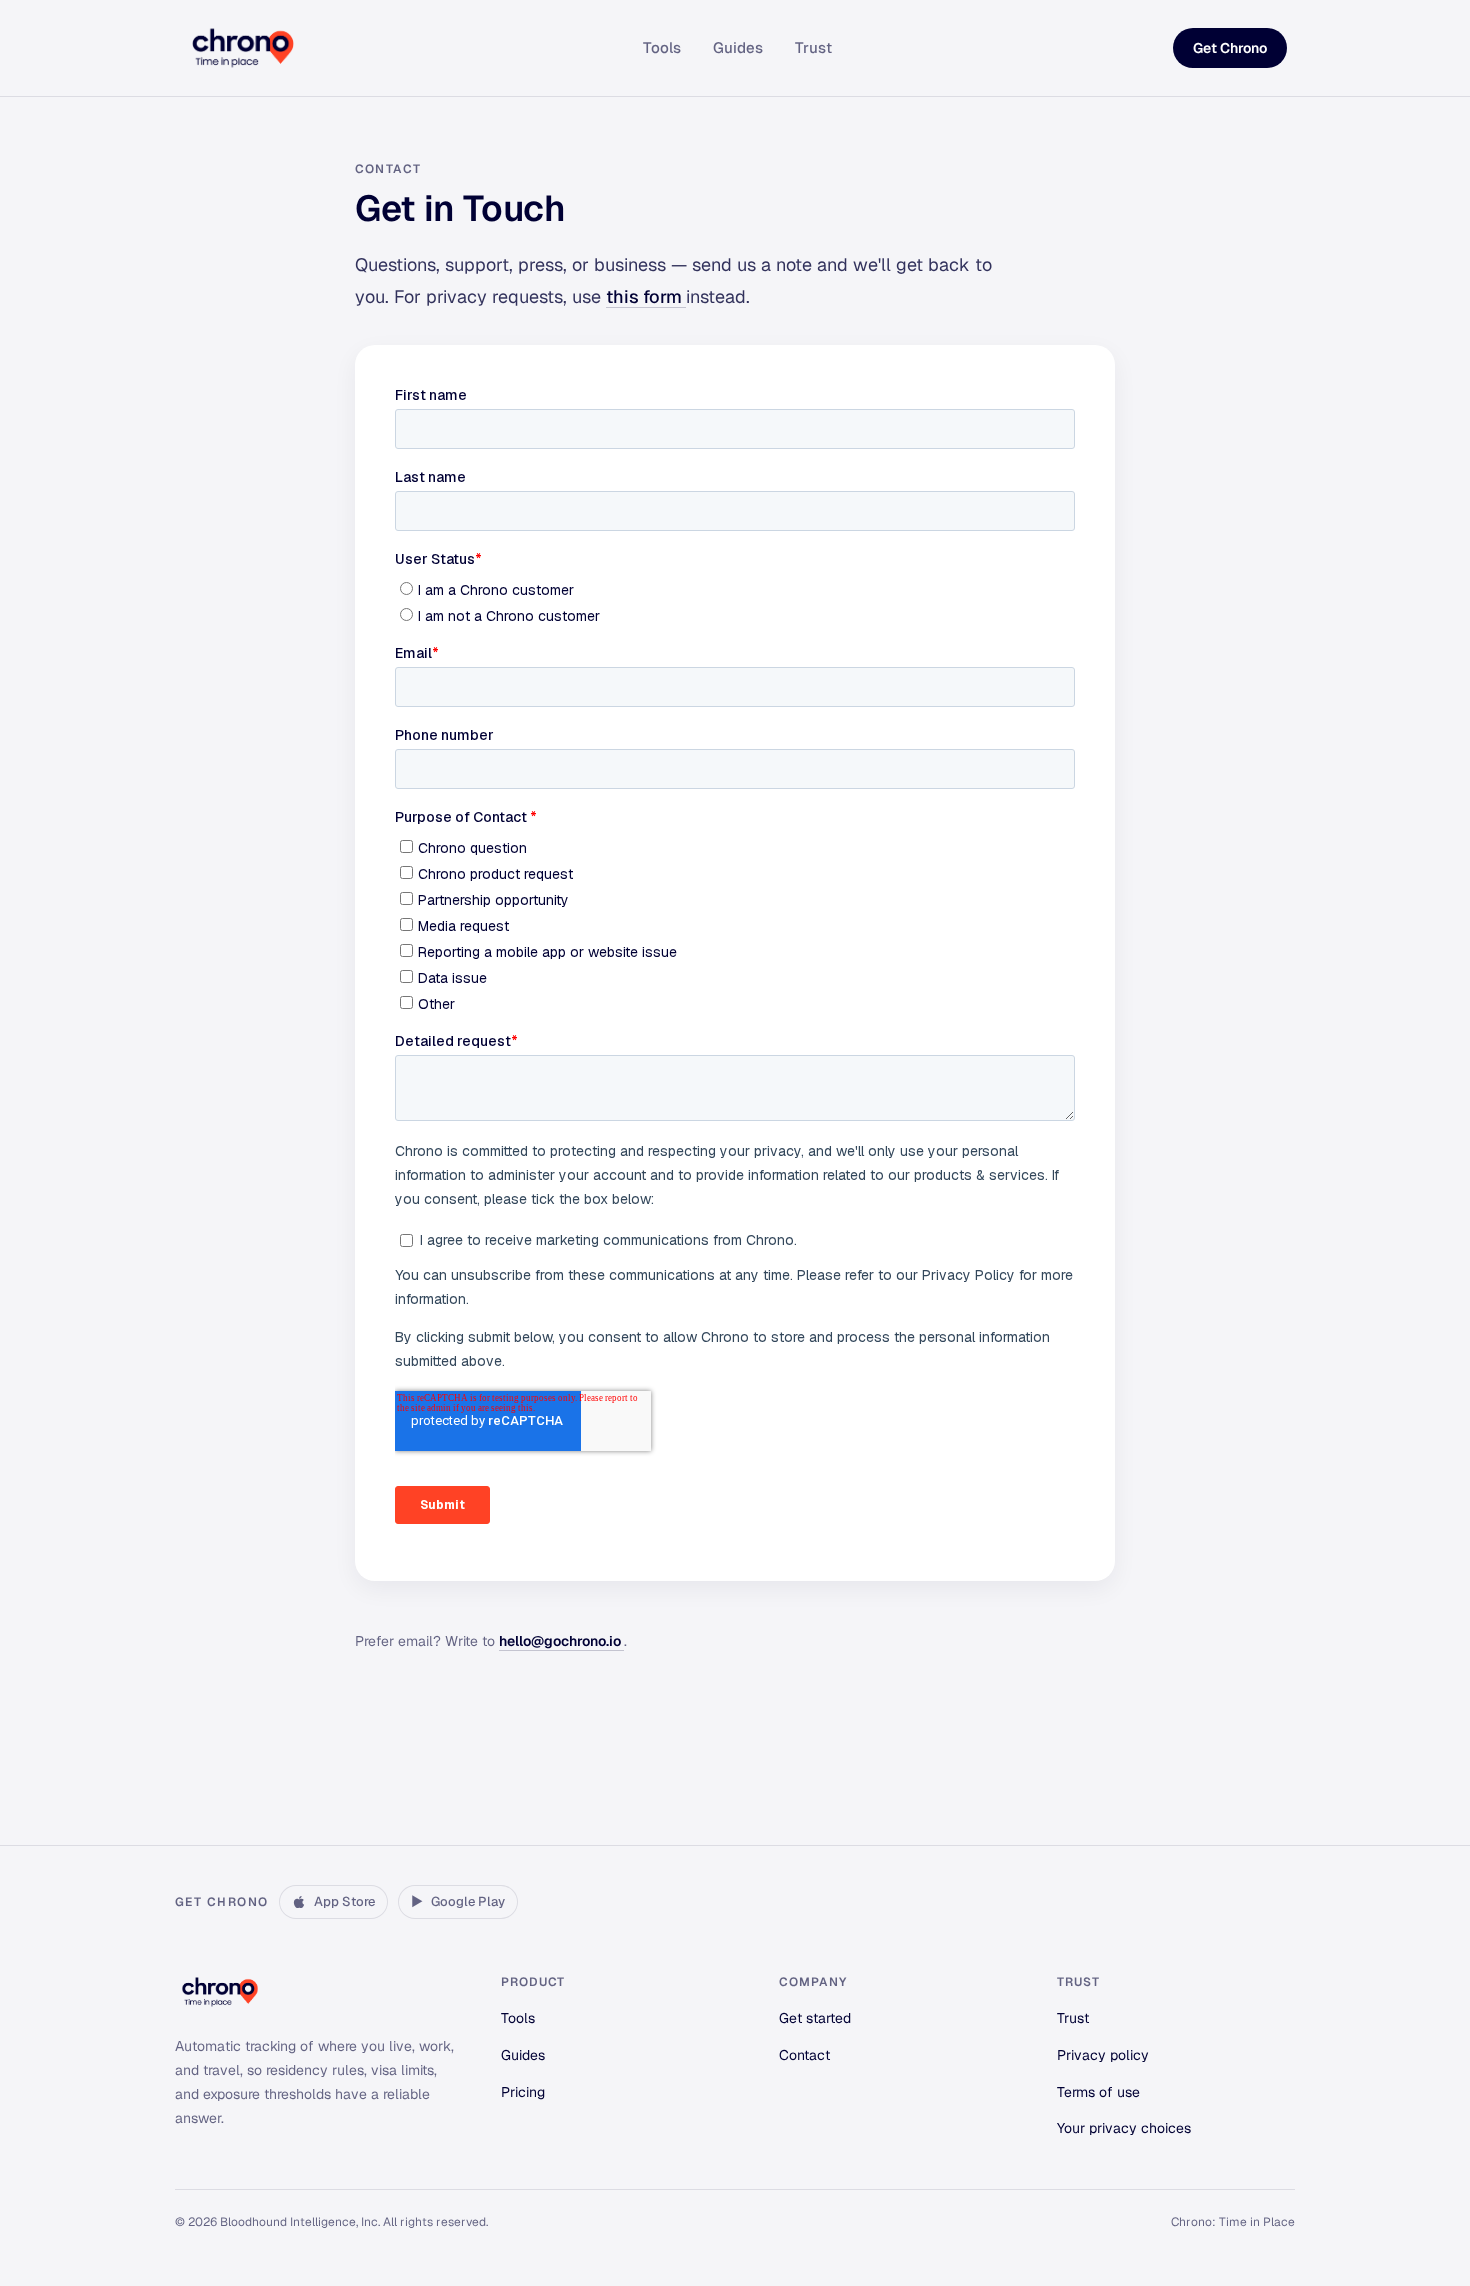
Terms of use (1098, 2092)
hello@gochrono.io (561, 1641)
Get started (815, 2018)
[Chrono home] (243, 48)
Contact (804, 2055)
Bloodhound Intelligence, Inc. (300, 2222)
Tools (662, 47)
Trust (813, 47)
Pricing (523, 2092)
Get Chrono (1230, 48)
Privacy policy (1103, 2055)
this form (646, 296)
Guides (738, 47)
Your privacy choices (1124, 2128)
